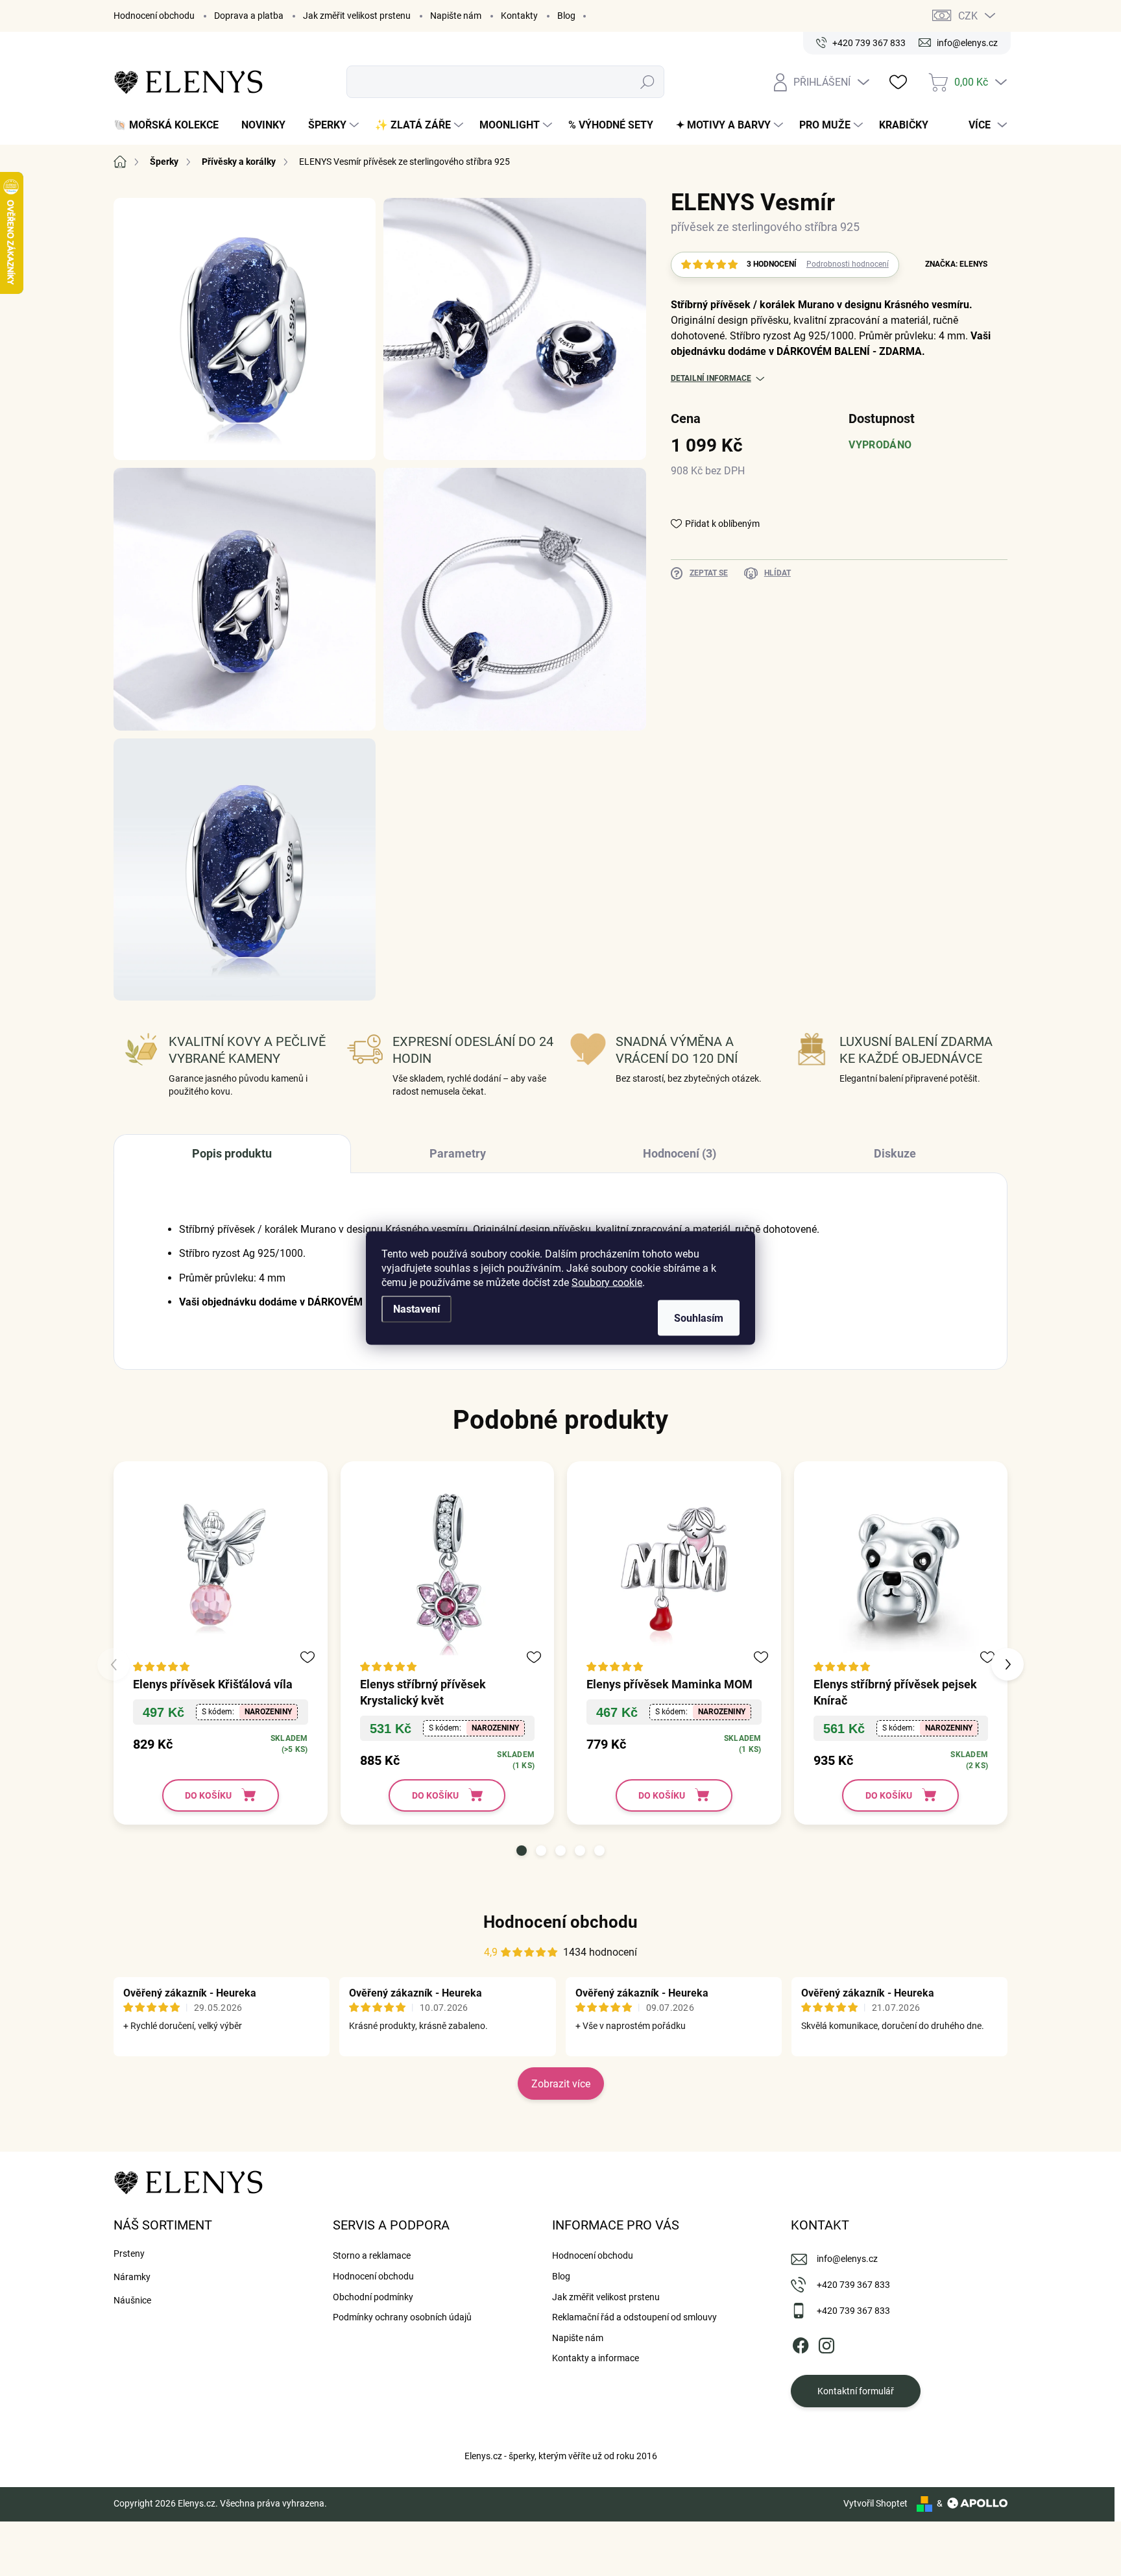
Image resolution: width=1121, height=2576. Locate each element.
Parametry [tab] (458, 1153)
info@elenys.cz (847, 2259)
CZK (968, 16)
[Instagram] (826, 2343)
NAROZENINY (268, 1712)
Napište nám (456, 16)
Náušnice (132, 2300)
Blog (566, 16)
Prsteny (129, 2254)
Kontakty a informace (596, 2358)
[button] (522, 1851)
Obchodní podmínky (373, 2297)
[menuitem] (171, 125)
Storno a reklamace (372, 2255)
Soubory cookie (607, 1282)
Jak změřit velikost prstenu (357, 16)
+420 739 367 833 (853, 2285)
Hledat (648, 82)
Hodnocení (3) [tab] (680, 1153)
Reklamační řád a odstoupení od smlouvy (634, 2317)
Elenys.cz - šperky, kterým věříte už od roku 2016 (561, 2456)
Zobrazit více (561, 2084)
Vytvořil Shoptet (875, 2503)
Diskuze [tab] (895, 1153)
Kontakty (519, 16)
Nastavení (416, 1309)
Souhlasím (699, 1318)
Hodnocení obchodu (154, 16)
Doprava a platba (249, 16)
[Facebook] (801, 2343)
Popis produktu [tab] (232, 1153)
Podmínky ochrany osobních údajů (402, 2317)
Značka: (956, 264)
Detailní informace (711, 378)
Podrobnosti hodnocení (848, 264)
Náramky (132, 2277)
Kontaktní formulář (856, 2391)
